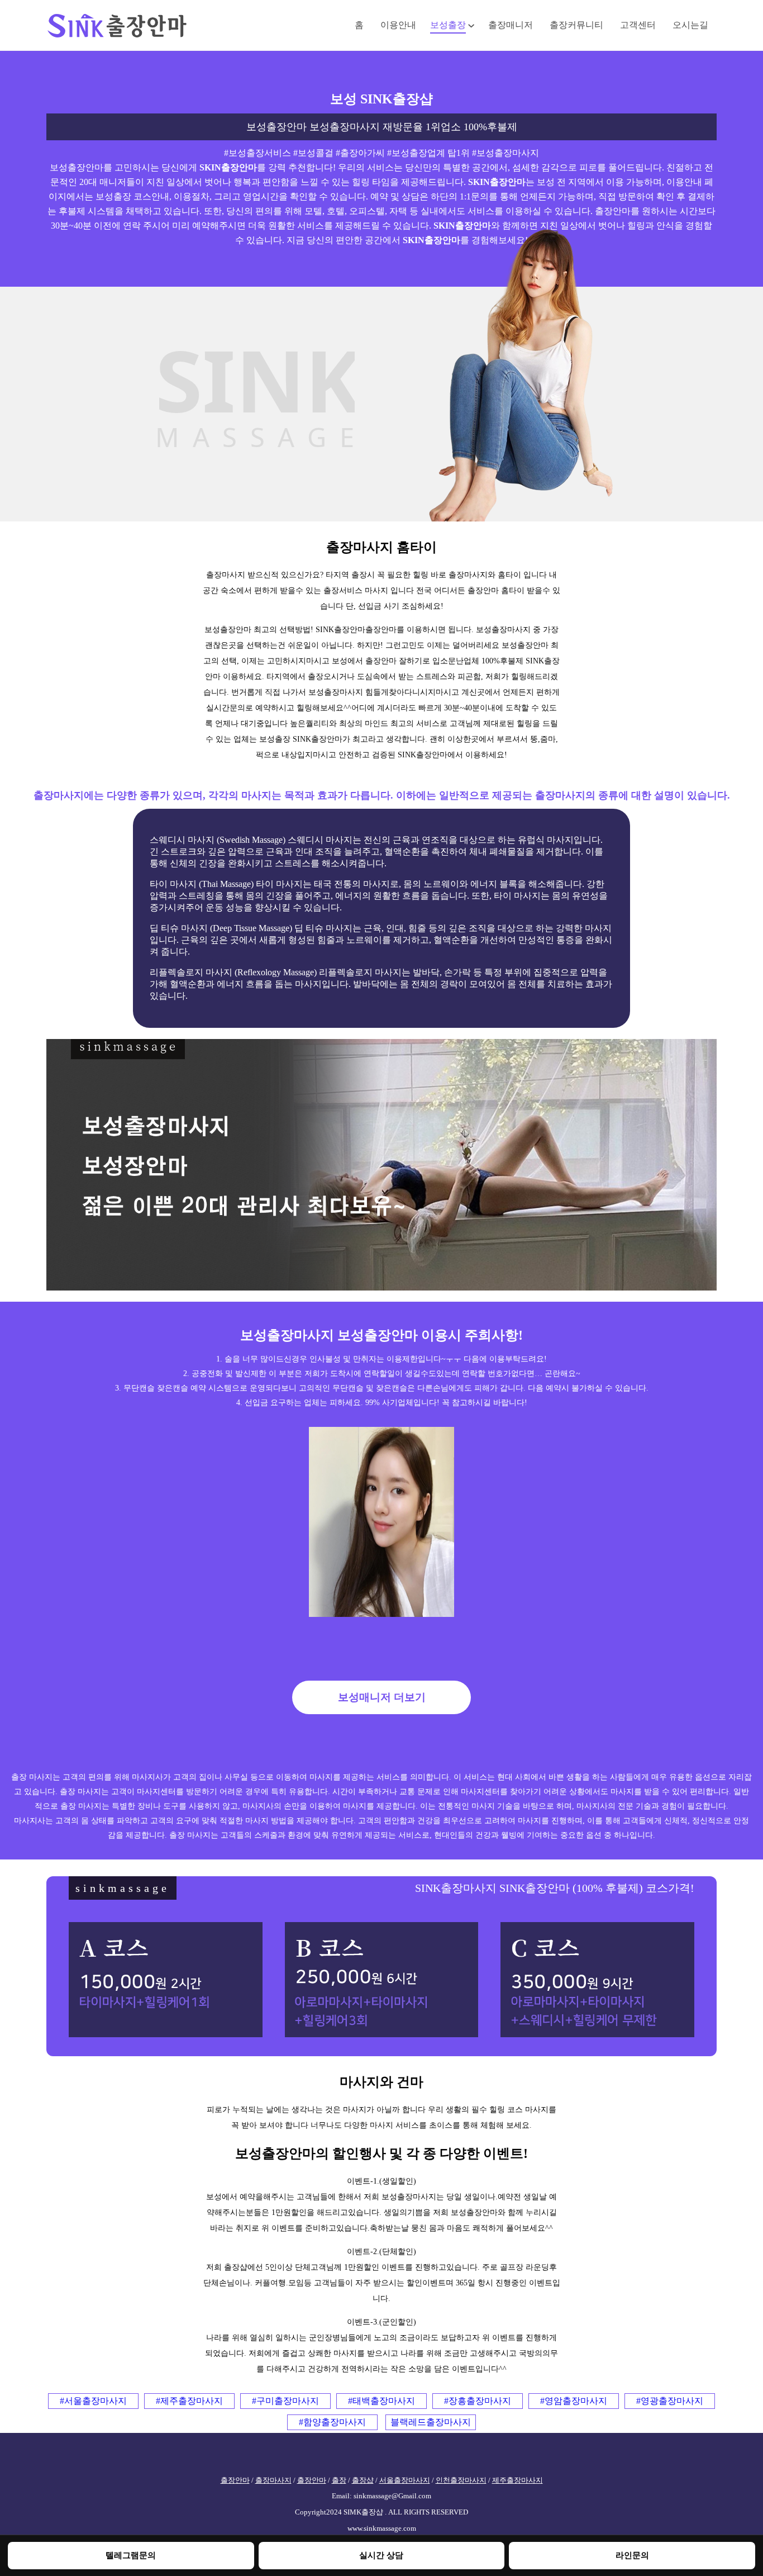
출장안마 (235, 2480)
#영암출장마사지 (574, 2401)
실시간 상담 (381, 2555)
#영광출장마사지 (670, 2401)
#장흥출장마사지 (478, 2401)
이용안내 (398, 25)
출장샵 (363, 2480)
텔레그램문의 (131, 2555)
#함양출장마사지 (332, 2422)
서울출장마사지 (405, 2480)
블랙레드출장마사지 (431, 2422)
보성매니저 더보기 (382, 1697)
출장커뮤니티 (576, 25)
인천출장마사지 (461, 2480)
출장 (339, 2480)
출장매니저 (511, 25)
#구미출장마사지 (285, 2401)
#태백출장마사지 (381, 2401)
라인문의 (632, 2555)
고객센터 (638, 25)
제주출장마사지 (518, 2480)
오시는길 (690, 25)
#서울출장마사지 (93, 2401)
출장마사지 (273, 2480)
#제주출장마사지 (189, 2401)
